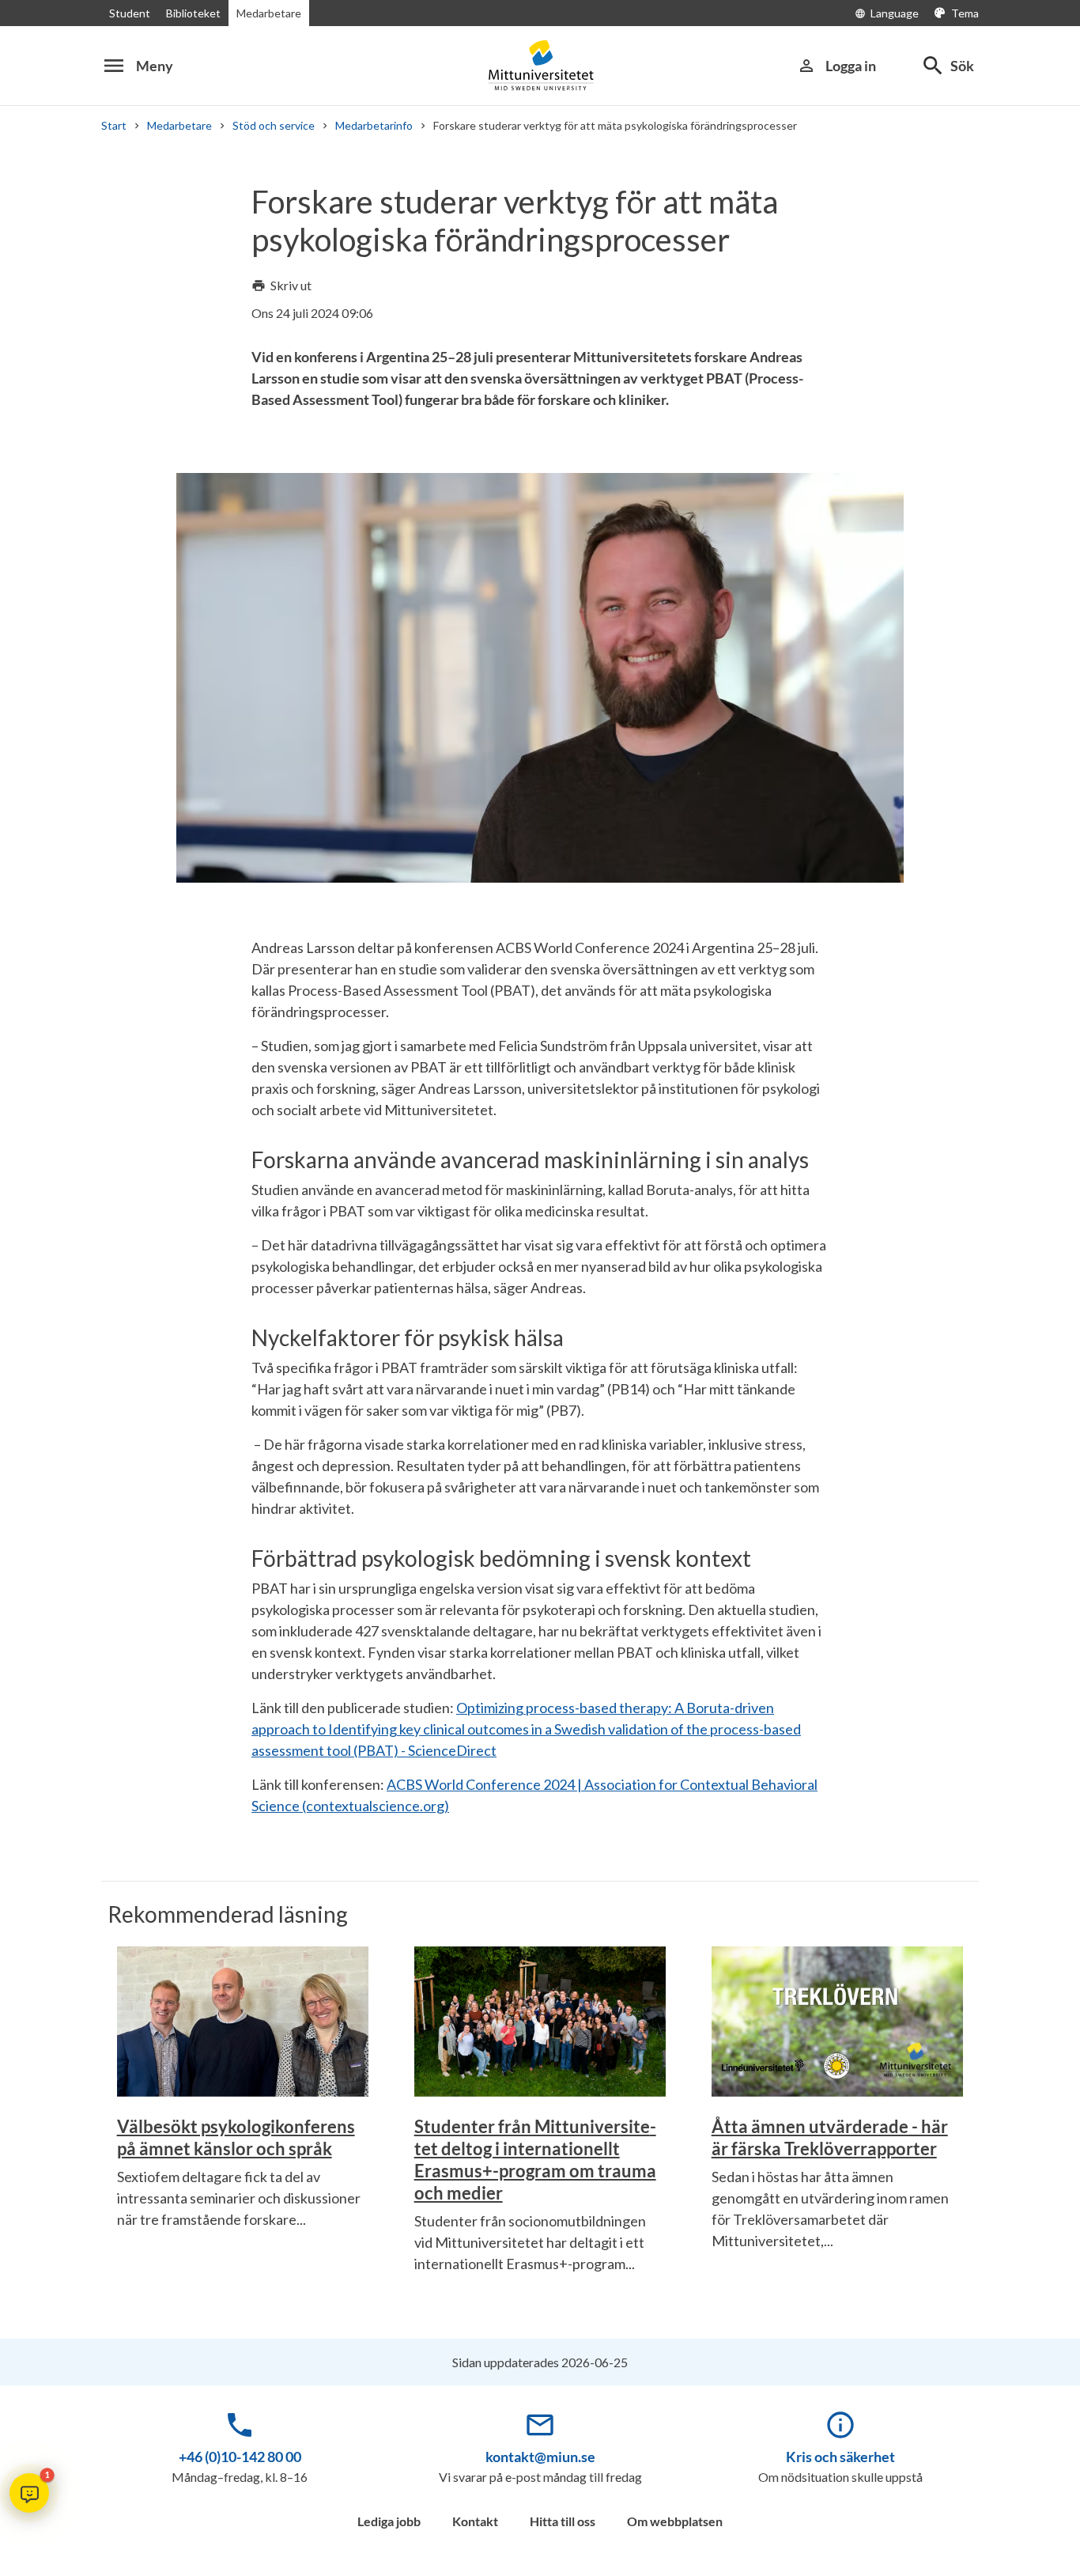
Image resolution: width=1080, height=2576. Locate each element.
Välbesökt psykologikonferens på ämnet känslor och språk (236, 2137)
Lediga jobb (389, 2521)
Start (114, 125)
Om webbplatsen (675, 2521)
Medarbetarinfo (374, 125)
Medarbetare (269, 13)
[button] (29, 2493)
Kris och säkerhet (840, 2457)
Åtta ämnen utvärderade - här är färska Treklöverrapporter (830, 2137)
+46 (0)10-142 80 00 (240, 2457)
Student (130, 13)
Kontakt (475, 2521)
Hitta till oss (563, 2521)
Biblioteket (193, 13)
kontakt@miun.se (540, 2457)
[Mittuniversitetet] (540, 65)
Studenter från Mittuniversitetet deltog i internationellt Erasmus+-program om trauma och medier (535, 2160)
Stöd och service (274, 125)
